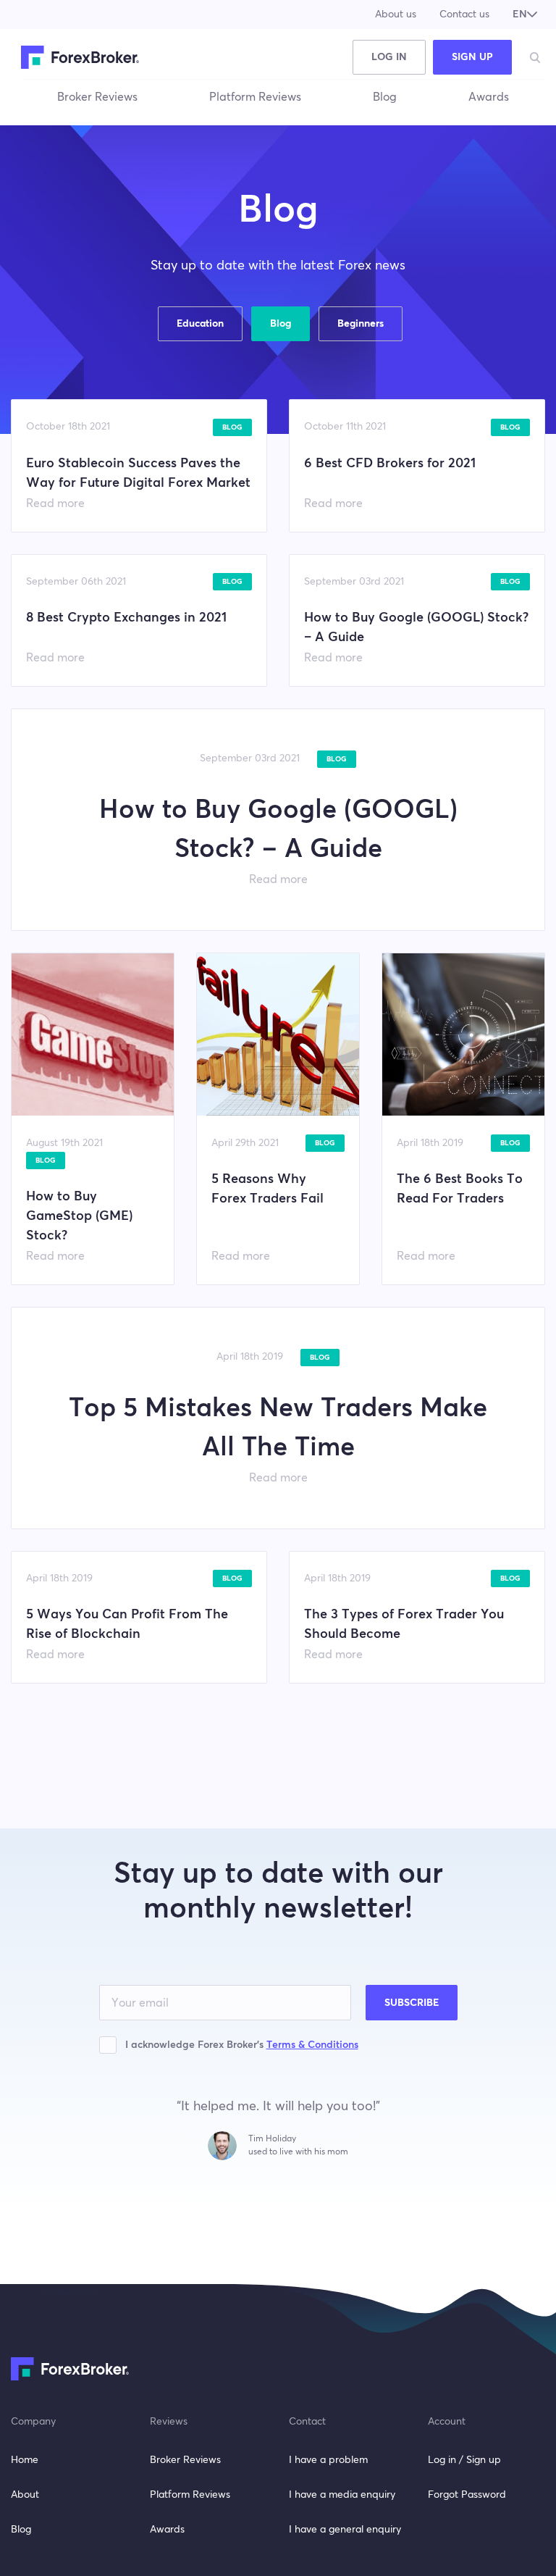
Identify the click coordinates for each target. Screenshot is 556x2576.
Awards (489, 97)
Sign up (472, 57)
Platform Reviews (255, 97)
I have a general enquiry (345, 2530)
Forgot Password (467, 2495)
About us (396, 14)
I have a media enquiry (342, 2495)
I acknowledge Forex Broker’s (242, 2045)
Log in (389, 57)
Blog (385, 97)
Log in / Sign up (464, 2460)
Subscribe (412, 2003)
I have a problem (328, 2460)
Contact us (464, 14)
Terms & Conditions (312, 2045)
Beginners (361, 324)
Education (200, 324)
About (25, 2495)
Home (25, 2460)
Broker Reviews (97, 97)
